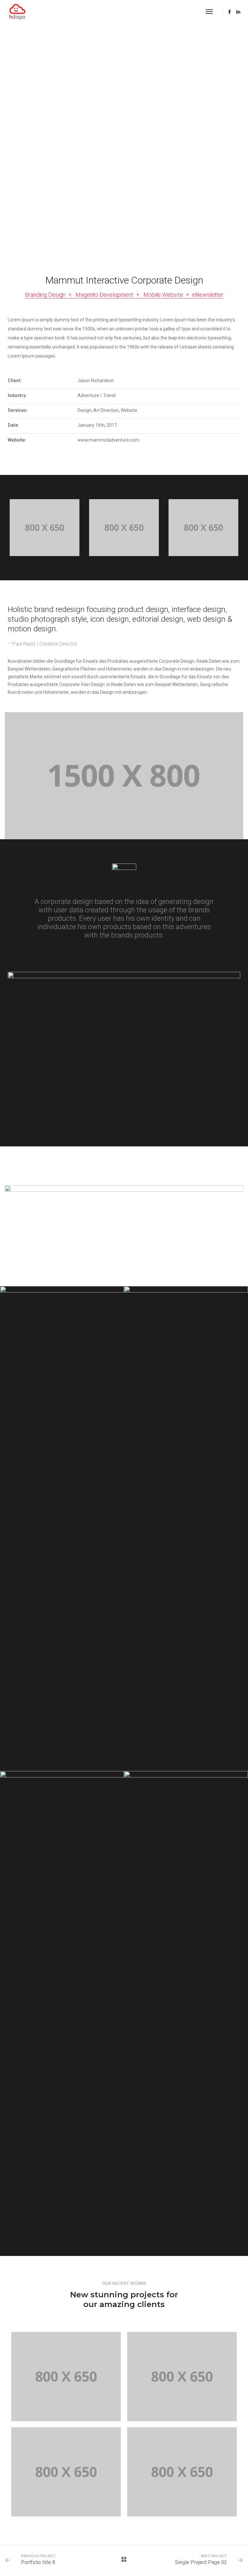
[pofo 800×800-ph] (62, 1529)
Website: (17, 440)
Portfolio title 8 (38, 2562)
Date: (13, 425)
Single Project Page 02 (201, 2562)
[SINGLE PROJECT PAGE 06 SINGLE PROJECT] (66, 2472)
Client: (15, 381)
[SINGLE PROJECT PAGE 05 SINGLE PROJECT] (182, 2472)
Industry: (17, 395)
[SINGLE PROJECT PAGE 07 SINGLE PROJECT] (182, 2376)
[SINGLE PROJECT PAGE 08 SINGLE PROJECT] (66, 2376)
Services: (18, 410)
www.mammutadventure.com (108, 440)
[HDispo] (17, 12)
